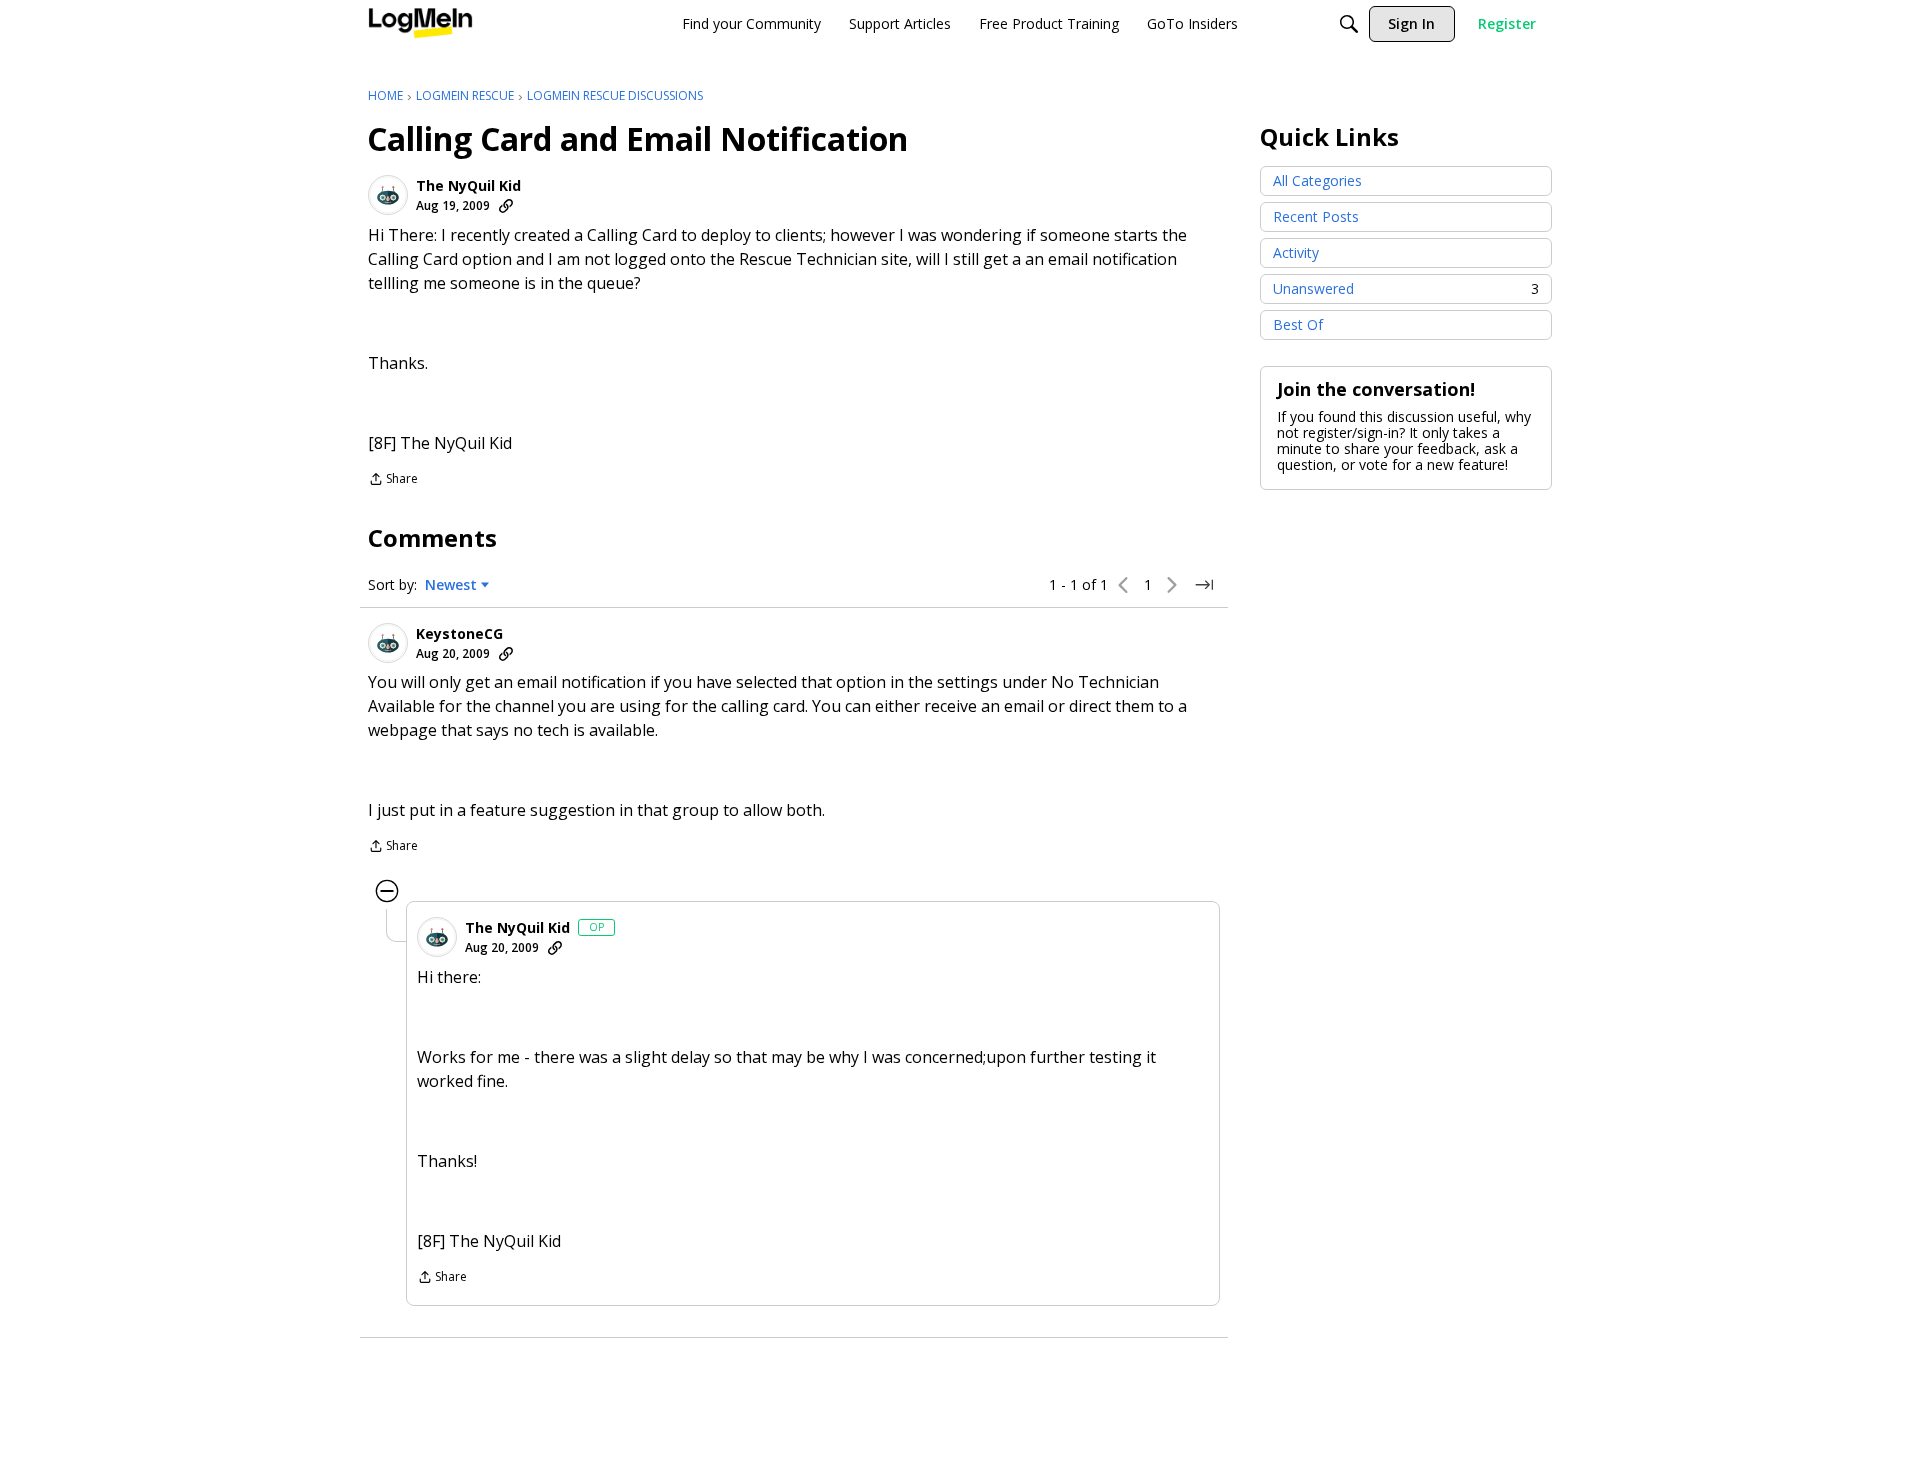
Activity (1296, 252)
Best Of (1298, 324)
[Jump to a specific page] (1204, 585)
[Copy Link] (506, 206)
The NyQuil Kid (468, 186)
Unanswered (1406, 288)
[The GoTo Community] (420, 24)
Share (393, 480)
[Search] (1349, 24)
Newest (451, 585)
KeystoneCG (459, 634)
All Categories (1317, 180)
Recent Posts (1316, 216)
